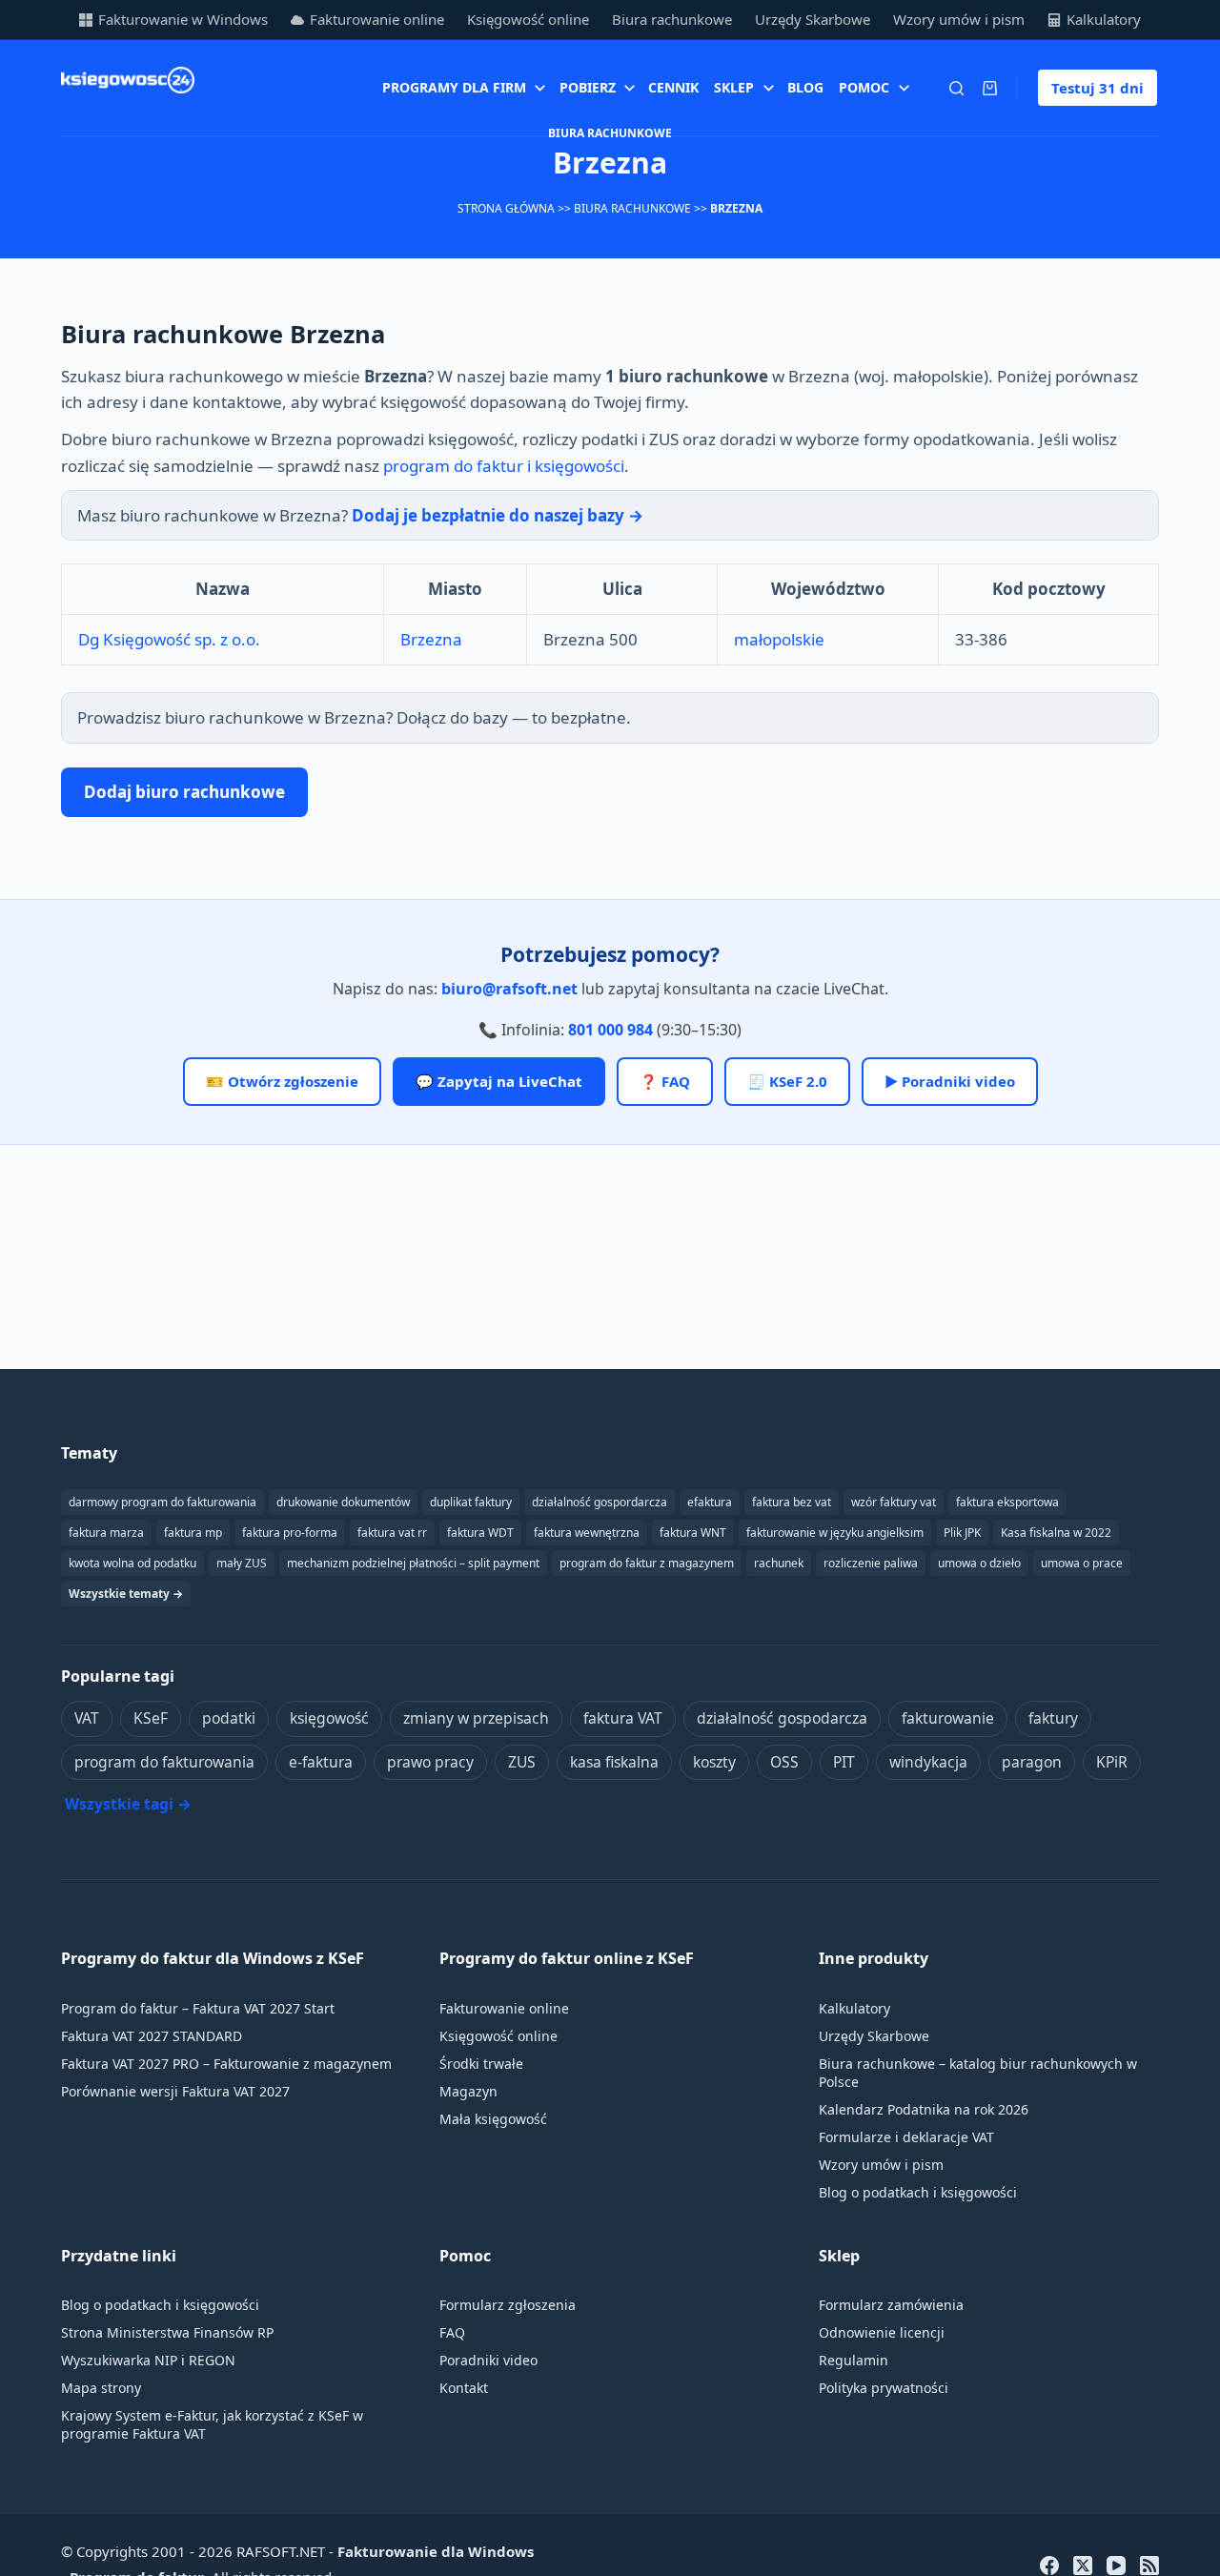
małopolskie (779, 639)
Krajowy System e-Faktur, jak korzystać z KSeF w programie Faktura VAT (212, 2424)
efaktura (710, 1502)
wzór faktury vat (894, 1502)
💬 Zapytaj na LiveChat (499, 1081)
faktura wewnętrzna (587, 1533)
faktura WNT (693, 1533)
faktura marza (106, 1533)
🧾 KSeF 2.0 (787, 1081)
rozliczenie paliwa (871, 1563)
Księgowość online (528, 19)
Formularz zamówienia (891, 2305)
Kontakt (464, 2388)
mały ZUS (242, 1563)
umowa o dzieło (979, 1563)
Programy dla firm (454, 87)
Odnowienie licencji (882, 2332)
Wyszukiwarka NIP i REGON (148, 2360)
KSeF (151, 1718)
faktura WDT (480, 1533)
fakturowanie (948, 1718)
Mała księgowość (493, 2119)
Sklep (734, 87)
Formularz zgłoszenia (508, 2305)
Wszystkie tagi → (128, 1804)
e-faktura (321, 1762)
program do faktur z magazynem (647, 1563)
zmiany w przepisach (476, 1718)
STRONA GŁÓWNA (506, 208)
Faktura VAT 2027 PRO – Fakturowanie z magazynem (226, 2064)
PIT (844, 1762)
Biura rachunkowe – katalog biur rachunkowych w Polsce (978, 2073)
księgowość (329, 1718)
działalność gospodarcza (782, 1718)
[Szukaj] (956, 88)
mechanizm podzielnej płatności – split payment (413, 1563)
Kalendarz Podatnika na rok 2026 (924, 2109)
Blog (805, 87)
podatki (229, 1718)
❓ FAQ (665, 1081)
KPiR (1112, 1762)
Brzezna (431, 639)
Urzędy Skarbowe (813, 19)
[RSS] (1149, 2566)
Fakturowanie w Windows (183, 19)
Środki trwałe (481, 2064)
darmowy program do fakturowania (163, 1502)
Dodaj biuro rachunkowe (184, 792)
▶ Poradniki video (950, 1081)
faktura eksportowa (1007, 1502)
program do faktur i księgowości (504, 466)
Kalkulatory (1104, 19)
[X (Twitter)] (1083, 2566)
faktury (1053, 1718)
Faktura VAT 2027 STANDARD (152, 2036)
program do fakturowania (164, 1762)
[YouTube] (1116, 2566)
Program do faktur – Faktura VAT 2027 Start (198, 2008)
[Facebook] (1049, 2566)
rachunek (779, 1563)
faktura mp (193, 1533)
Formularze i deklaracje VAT (906, 2137)
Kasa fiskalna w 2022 (1056, 1533)
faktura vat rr (392, 1533)
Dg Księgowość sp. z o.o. (169, 639)
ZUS (522, 1762)
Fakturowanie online (377, 19)
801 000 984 (610, 1030)
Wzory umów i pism (959, 19)
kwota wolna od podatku (132, 1563)
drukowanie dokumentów (343, 1502)
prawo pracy (430, 1762)
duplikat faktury (471, 1502)
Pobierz (588, 87)
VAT (87, 1718)
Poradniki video (488, 2360)
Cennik (673, 87)
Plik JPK (962, 1533)
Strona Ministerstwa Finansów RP (167, 2332)
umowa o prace (1082, 1563)
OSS (784, 1762)
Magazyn (468, 2091)
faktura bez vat (792, 1502)
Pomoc (864, 87)
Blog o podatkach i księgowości (918, 2192)
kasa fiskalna (614, 1762)
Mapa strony (101, 2388)
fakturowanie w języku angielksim (835, 1533)
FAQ (452, 2332)
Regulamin (854, 2360)
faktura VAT (623, 1718)
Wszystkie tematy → (126, 1594)
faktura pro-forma (290, 1533)
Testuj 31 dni (1098, 88)
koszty (714, 1762)
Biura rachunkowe (672, 19)
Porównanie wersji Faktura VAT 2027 (175, 2091)
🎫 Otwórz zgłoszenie (282, 1081)
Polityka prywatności (884, 2388)
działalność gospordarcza (600, 1502)
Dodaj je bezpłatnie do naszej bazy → (498, 515)
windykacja (928, 1762)
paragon (1032, 1762)
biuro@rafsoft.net (509, 989)
